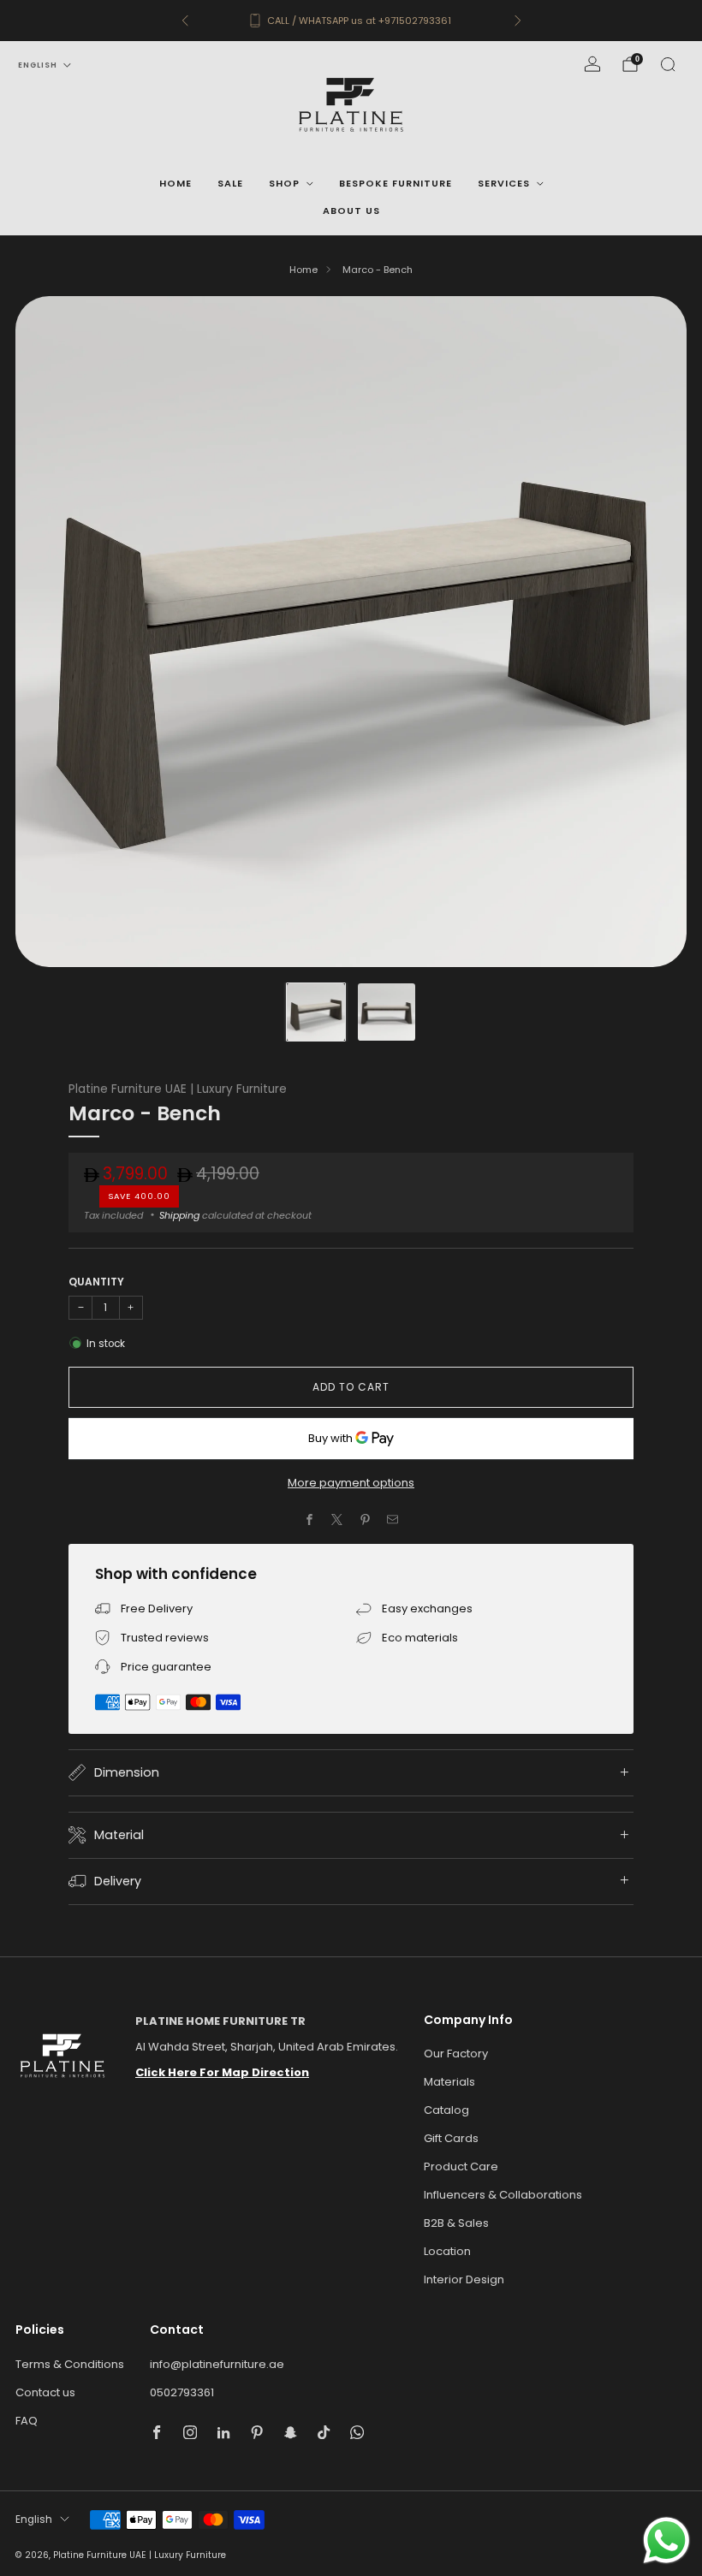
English (38, 65)
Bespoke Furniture (396, 183)
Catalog (446, 2110)
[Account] (592, 64)
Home (175, 183)
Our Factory (456, 2054)
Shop (284, 183)
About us (351, 211)
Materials (449, 2082)
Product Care (461, 2166)
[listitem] (351, 21)
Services (504, 183)
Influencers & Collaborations (503, 2195)
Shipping (179, 1215)
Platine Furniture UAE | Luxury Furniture (178, 1089)
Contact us (45, 2392)
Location (447, 2251)
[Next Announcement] (518, 21)
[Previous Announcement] (185, 21)
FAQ (27, 2421)
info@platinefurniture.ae (217, 2364)
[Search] (668, 64)
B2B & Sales (456, 2223)
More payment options (351, 1483)
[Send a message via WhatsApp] (666, 2540)
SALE (230, 183)
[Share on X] (337, 1520)
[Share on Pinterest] (366, 1520)
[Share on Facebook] (310, 1520)
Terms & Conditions (70, 2364)
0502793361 (182, 2392)
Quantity (96, 1282)
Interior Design (464, 2279)
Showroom (382, 21)
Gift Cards (451, 2138)
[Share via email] (393, 1520)
